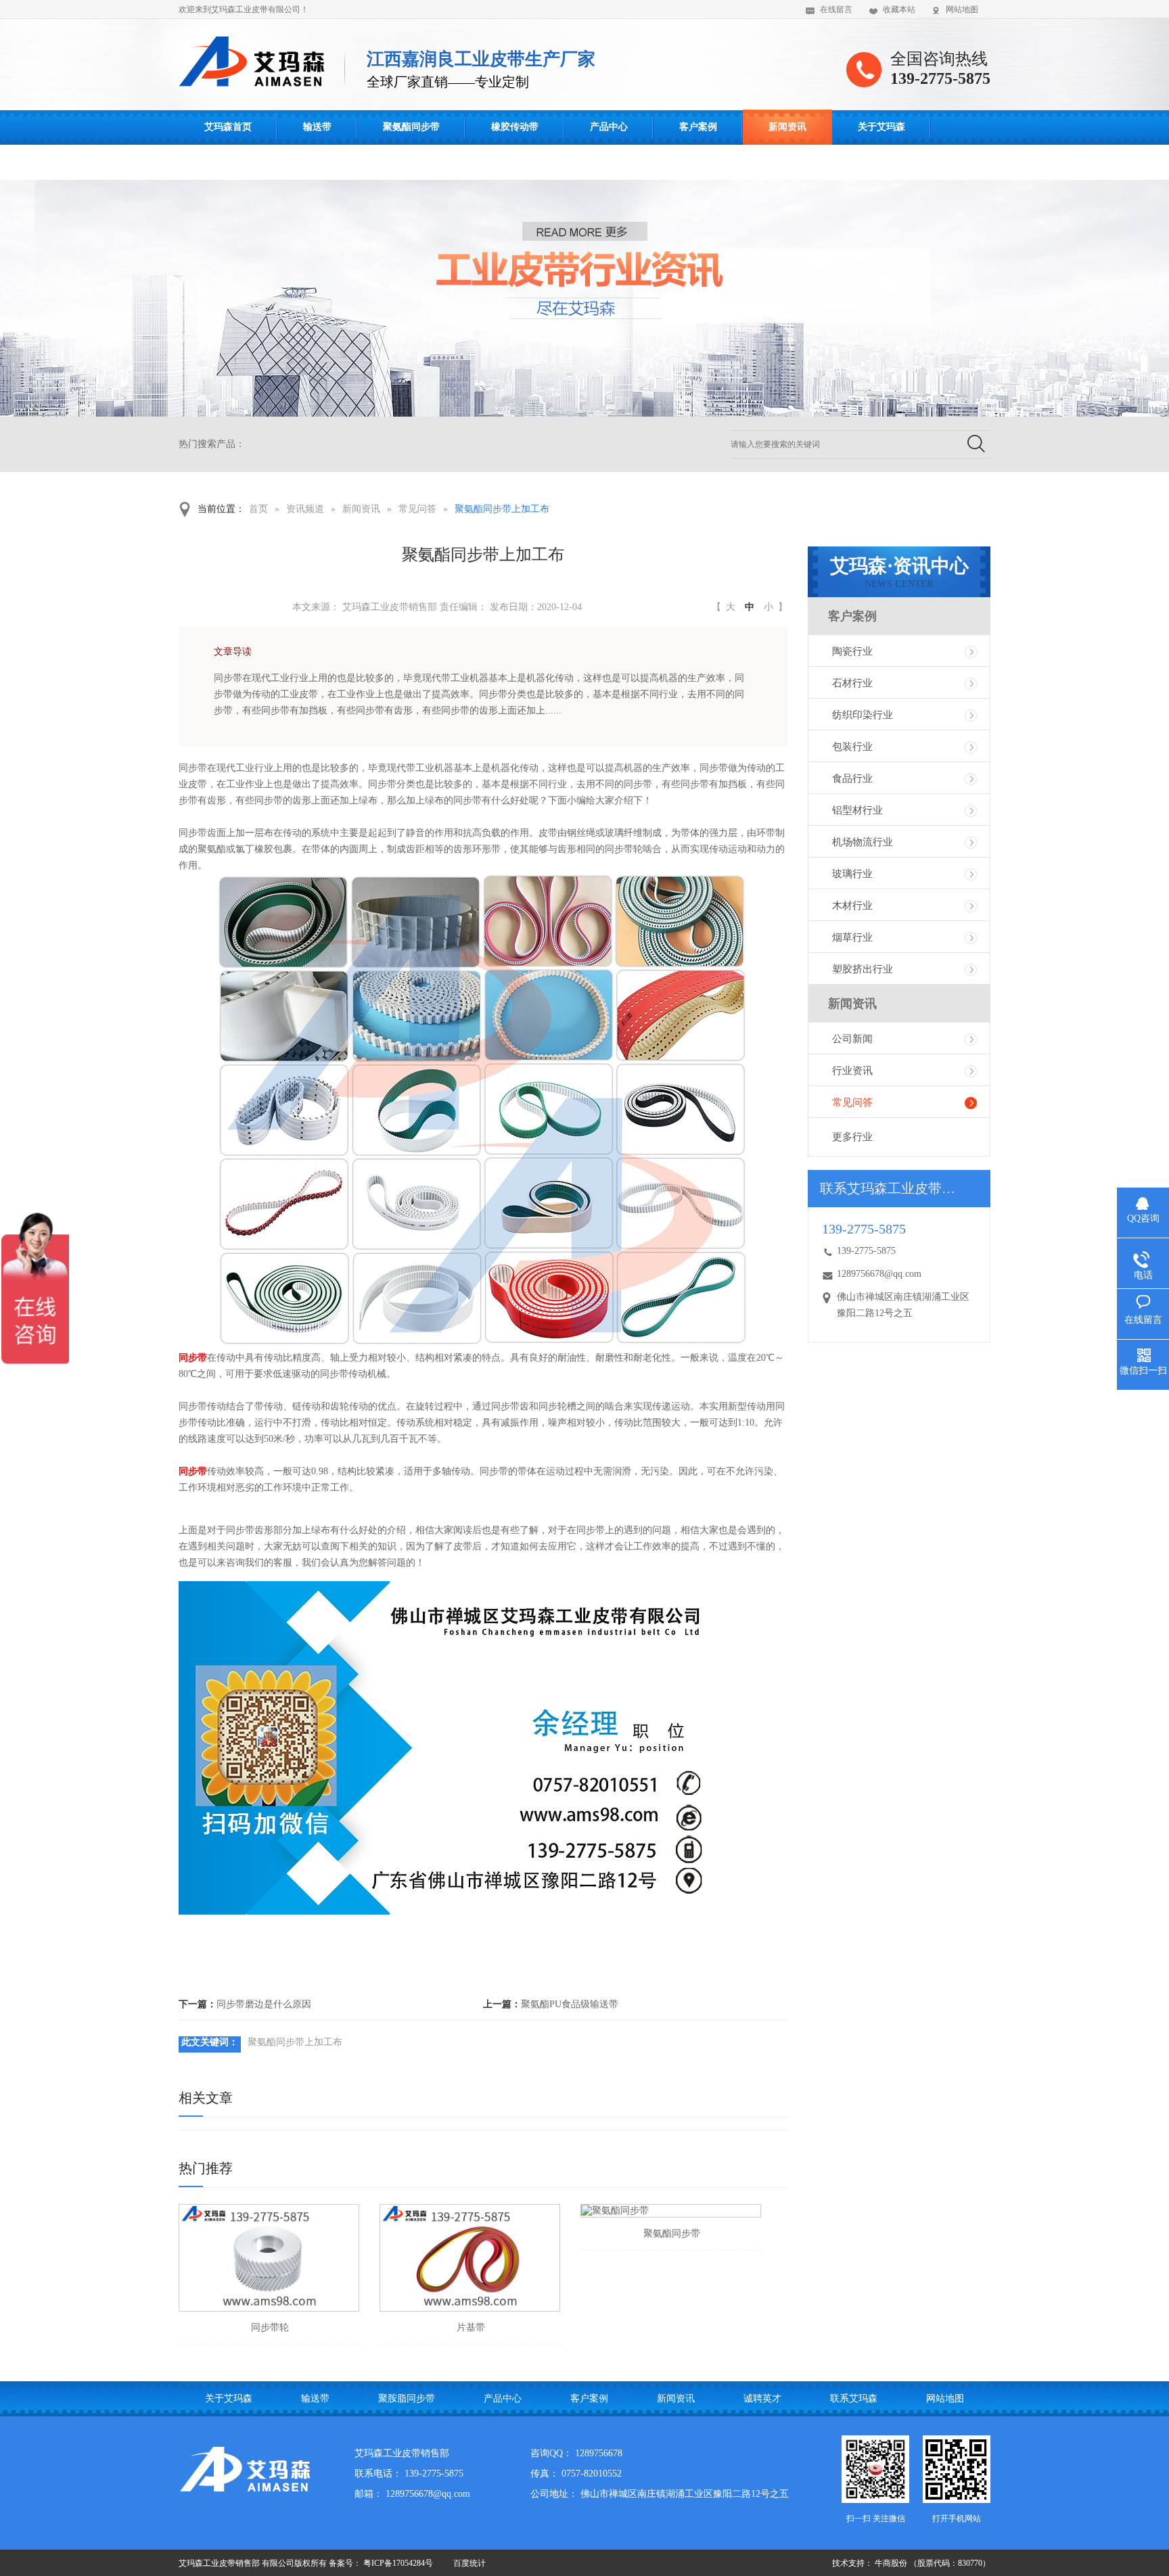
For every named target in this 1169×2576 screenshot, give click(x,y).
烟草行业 (852, 937)
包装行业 (852, 747)
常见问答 (417, 509)
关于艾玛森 (881, 127)
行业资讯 (852, 1071)
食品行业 (852, 778)
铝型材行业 (857, 810)
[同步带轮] (269, 2258)
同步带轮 (270, 2327)
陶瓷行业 (852, 651)
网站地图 (962, 9)
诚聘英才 (762, 2398)
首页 (258, 509)
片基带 (471, 2327)
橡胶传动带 (515, 127)
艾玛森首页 (228, 127)
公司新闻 (852, 1039)
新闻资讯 (787, 127)
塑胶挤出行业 (863, 969)
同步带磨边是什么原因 (264, 2004)
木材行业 (852, 906)
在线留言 (836, 9)
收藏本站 (899, 9)
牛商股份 (891, 2563)
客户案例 (698, 127)
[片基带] (470, 2258)
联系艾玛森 (228, 162)
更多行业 (852, 1137)
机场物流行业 (863, 842)
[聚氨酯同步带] (671, 2211)
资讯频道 (305, 509)
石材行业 (852, 683)
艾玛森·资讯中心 (899, 572)
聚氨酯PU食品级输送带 (570, 2004)
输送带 (317, 127)
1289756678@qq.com (879, 1274)
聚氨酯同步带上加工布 (502, 509)
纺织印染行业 (863, 715)
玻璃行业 (852, 874)
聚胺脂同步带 (407, 2398)
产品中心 (609, 127)
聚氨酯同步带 (411, 127)
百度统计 (469, 2563)
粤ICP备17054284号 (398, 2563)
